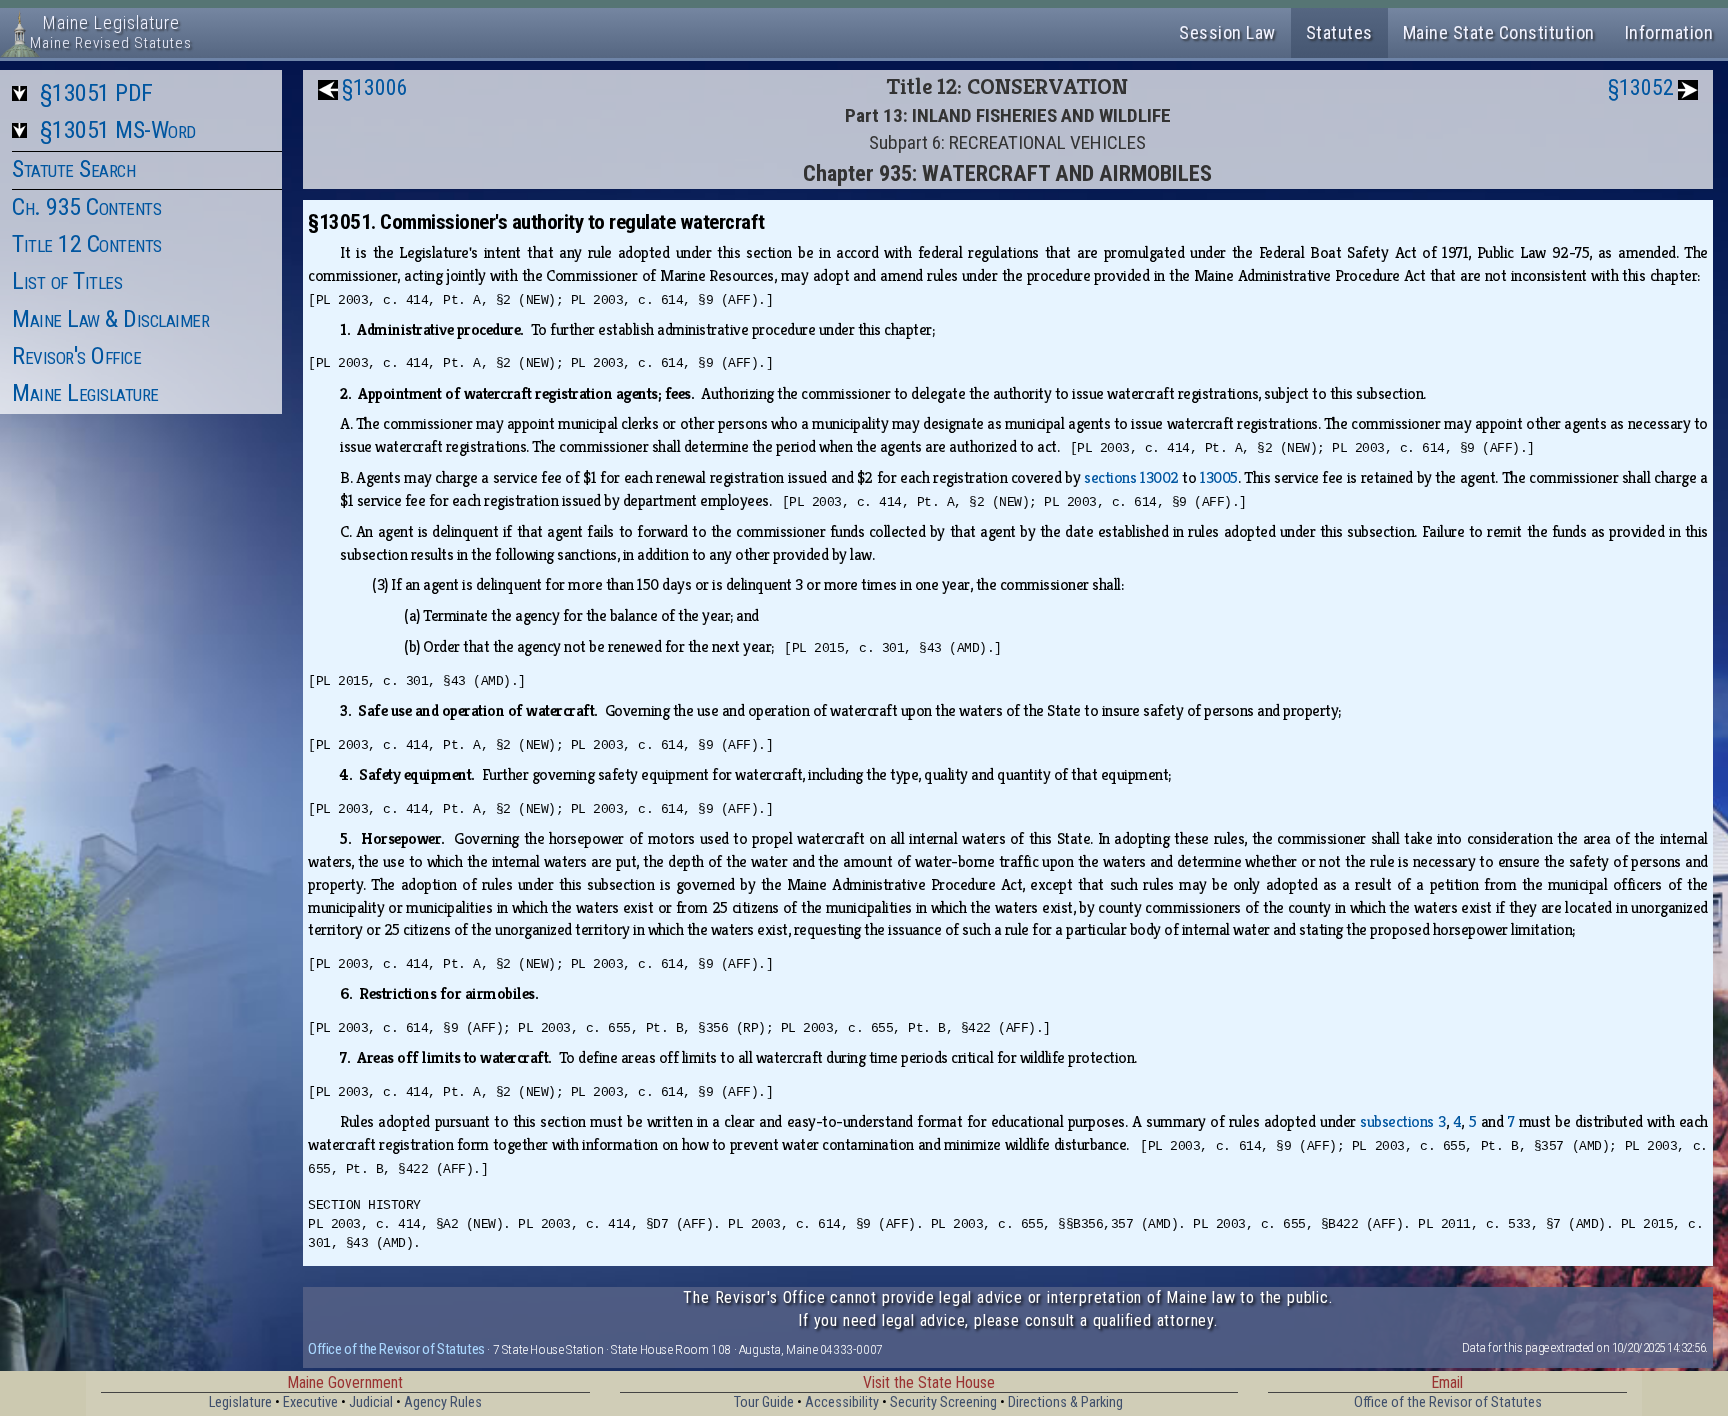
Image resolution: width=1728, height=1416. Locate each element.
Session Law (1227, 32)
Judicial (371, 1402)
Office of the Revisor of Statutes (396, 1349)
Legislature (240, 1402)
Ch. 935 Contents (86, 207)
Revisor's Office (76, 356)
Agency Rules (443, 1402)
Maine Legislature (85, 393)
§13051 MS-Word (118, 130)
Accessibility (842, 1402)
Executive (310, 1402)
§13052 (1641, 87)
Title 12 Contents (87, 244)
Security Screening (943, 1402)
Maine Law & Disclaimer (110, 319)
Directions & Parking (1065, 1402)
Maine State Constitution (1499, 32)
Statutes (1339, 32)
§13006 (375, 87)
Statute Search (73, 169)
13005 (1219, 477)
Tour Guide (764, 1402)
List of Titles (67, 281)
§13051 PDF (96, 93)
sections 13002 (1131, 477)
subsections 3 (1403, 1121)
